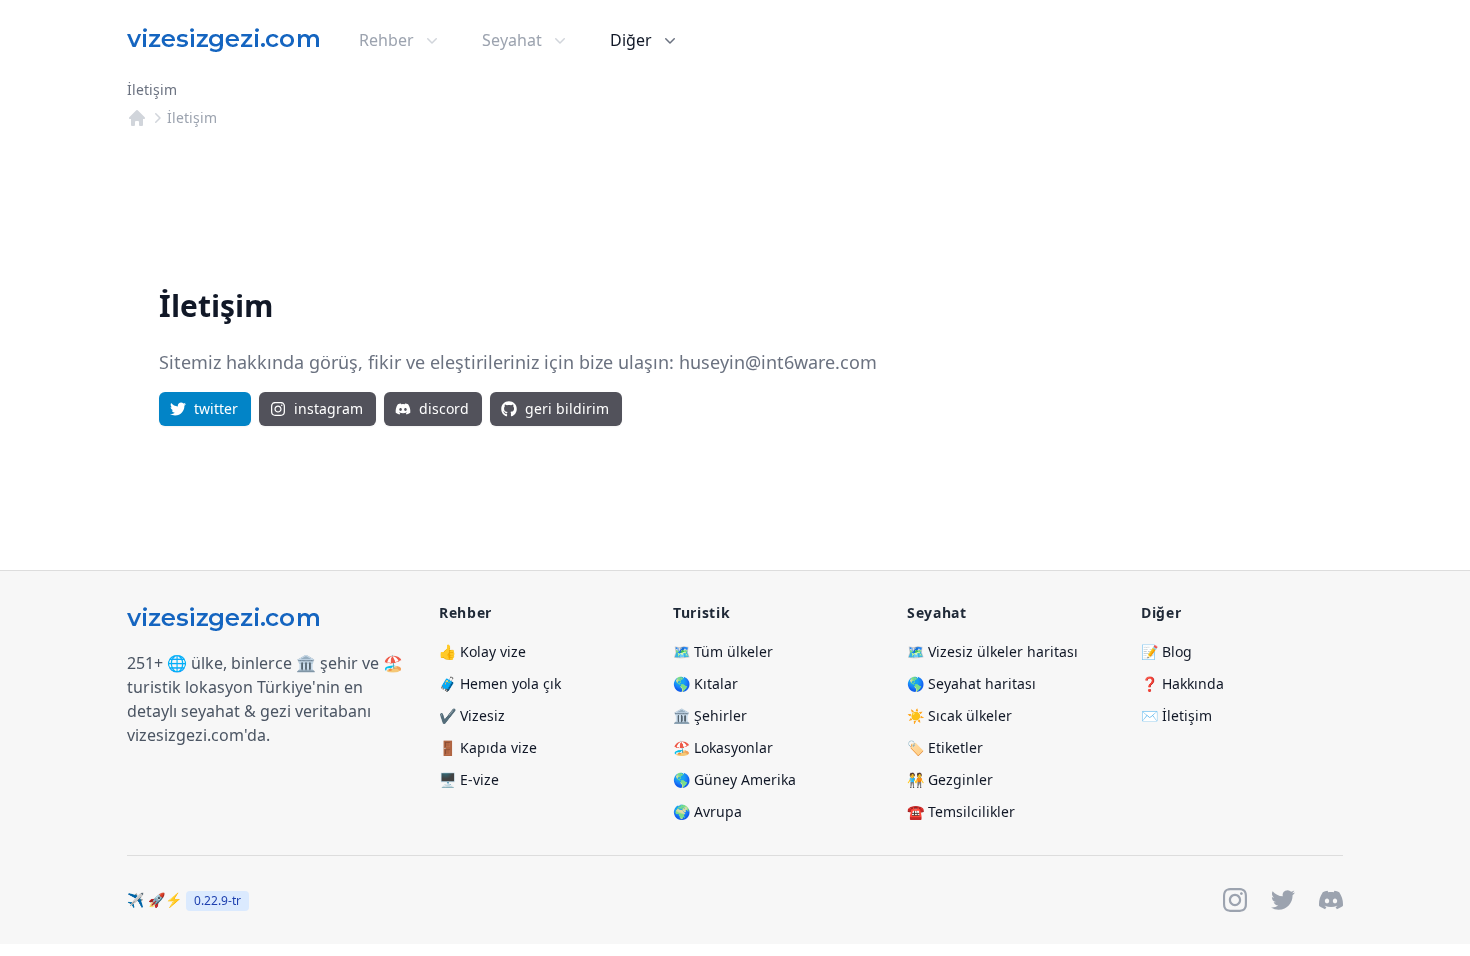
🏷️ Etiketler (945, 747)
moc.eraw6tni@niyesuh (778, 362)
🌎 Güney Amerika (734, 779)
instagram (328, 408)
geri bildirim (567, 408)
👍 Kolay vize (482, 651)
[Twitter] (1283, 900)
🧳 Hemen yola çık (500, 683)
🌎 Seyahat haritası (971, 683)
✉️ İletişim (1176, 715)
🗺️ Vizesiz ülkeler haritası (992, 651)
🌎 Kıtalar (705, 683)
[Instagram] (1235, 900)
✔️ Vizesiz (472, 715)
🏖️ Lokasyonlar (723, 747)
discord (444, 408)
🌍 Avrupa (707, 811)
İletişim (192, 117)
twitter (216, 408)
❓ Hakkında (1182, 683)
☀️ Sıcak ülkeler (959, 715)
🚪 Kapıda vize (488, 747)
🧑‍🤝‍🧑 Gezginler (950, 779)
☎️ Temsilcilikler (961, 811)
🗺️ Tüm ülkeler (723, 651)
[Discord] (1331, 900)
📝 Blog (1166, 651)
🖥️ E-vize (469, 779)
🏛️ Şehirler (710, 715)
